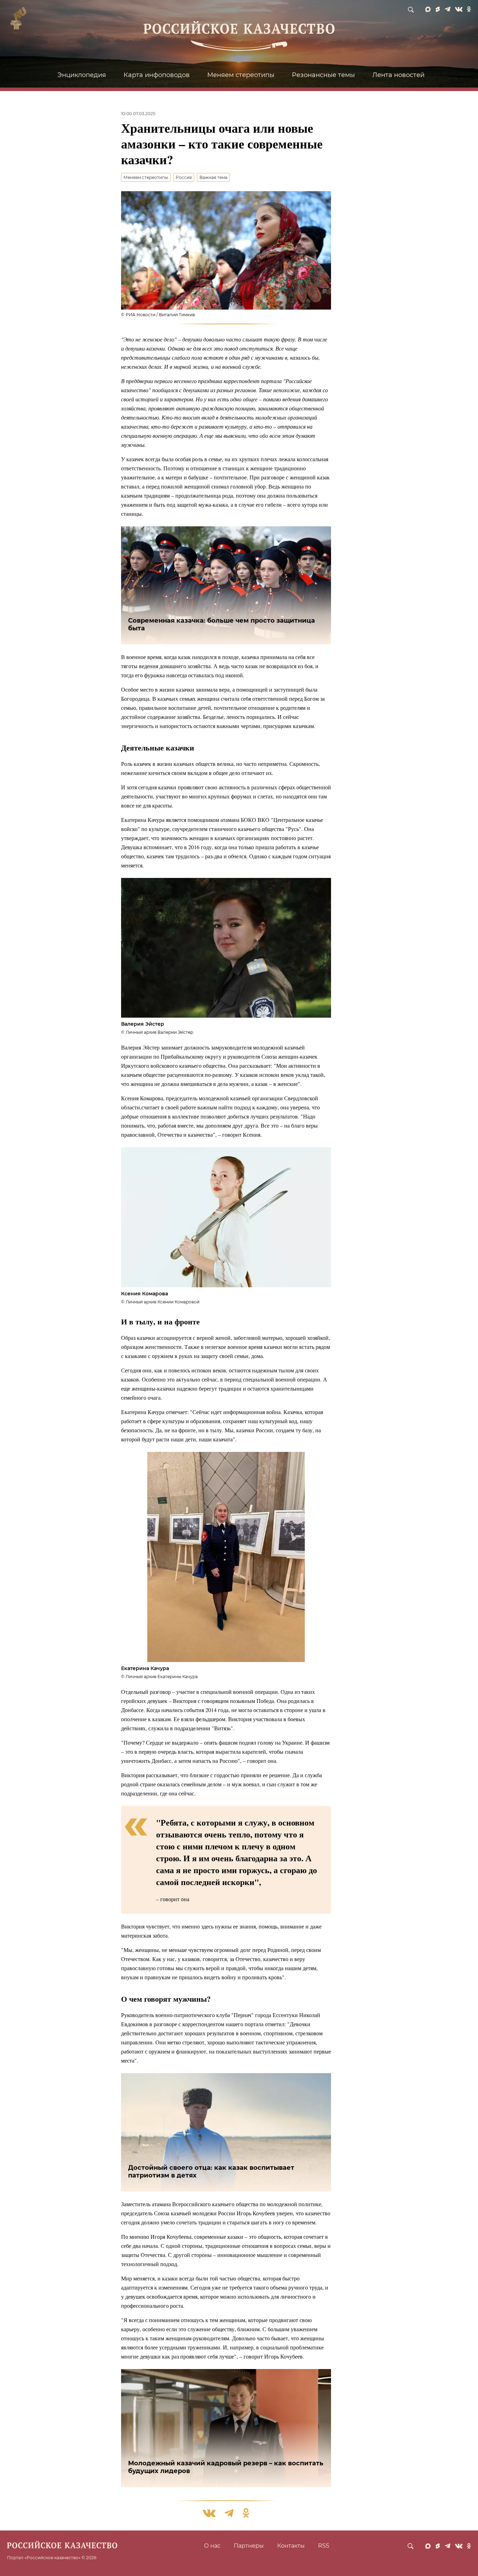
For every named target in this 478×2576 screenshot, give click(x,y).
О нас (212, 2546)
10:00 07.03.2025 (138, 114)
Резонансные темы (323, 75)
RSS (324, 2546)
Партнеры (249, 2546)
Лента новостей (398, 75)
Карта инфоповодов (157, 75)
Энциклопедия (82, 75)
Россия (184, 177)
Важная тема (213, 177)
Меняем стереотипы (241, 75)
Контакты (291, 2546)
